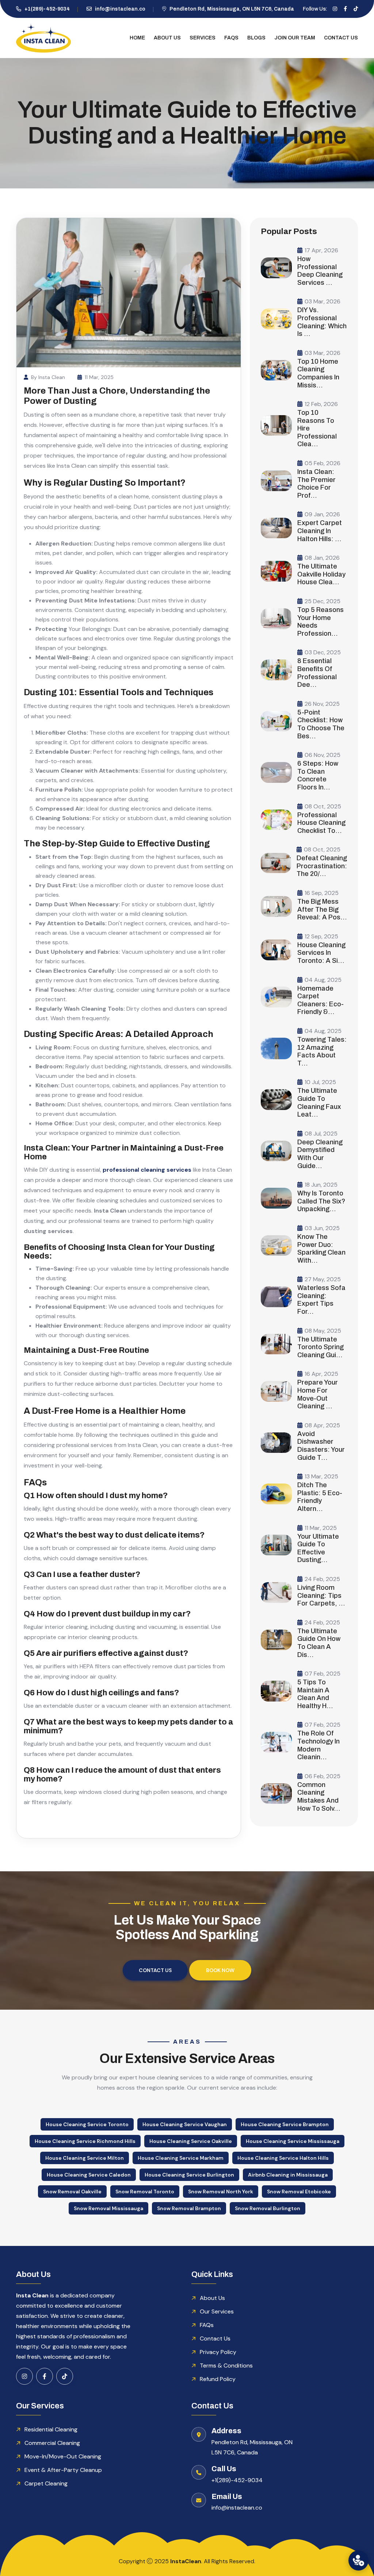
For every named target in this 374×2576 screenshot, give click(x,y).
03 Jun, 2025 (322, 1228)
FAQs (231, 38)
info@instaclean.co (120, 9)
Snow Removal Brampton (189, 2208)
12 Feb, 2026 (321, 404)
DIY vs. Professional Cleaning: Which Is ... (322, 322)
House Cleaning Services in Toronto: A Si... (321, 953)
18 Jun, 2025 (321, 1185)
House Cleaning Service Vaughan (185, 2124)
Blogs (256, 38)
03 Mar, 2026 (323, 301)
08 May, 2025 (323, 1331)
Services (203, 38)
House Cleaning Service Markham (181, 2158)
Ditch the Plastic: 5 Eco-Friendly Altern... (320, 1497)
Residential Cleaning (51, 2429)
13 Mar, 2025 (321, 1476)
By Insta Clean (48, 377)
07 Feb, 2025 (323, 1674)
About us (167, 38)
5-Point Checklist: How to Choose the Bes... (321, 724)
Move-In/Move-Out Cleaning (63, 2456)
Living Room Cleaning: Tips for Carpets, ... (321, 1595)
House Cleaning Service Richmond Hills (85, 2141)
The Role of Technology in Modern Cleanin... (318, 1745)
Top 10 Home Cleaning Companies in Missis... (318, 373)
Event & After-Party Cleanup (63, 2470)
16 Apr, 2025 (321, 1374)
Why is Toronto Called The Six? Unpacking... (321, 1201)
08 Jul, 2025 (321, 1134)
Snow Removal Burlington (268, 2208)
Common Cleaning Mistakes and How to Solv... (319, 1797)
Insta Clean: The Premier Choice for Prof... (316, 484)
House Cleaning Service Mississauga (293, 2141)
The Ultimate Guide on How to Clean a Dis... (319, 1643)
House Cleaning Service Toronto (87, 2124)
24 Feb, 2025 (322, 1579)
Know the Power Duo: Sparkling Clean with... (321, 1249)
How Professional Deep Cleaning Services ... (320, 271)
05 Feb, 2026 (323, 463)
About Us (212, 2298)
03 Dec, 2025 (323, 652)
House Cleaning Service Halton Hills (283, 2158)
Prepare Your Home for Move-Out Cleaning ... (318, 1394)
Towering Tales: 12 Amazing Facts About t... (322, 1051)
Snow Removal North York (221, 2192)
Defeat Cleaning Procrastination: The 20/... (322, 866)
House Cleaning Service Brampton (285, 2124)
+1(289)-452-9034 (47, 9)
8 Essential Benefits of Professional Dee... (317, 673)
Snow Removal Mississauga (108, 2208)
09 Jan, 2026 (322, 514)
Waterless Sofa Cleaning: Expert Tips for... (321, 1300)
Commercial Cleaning (52, 2443)
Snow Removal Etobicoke (299, 2192)
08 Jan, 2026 (322, 558)
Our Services (217, 2311)
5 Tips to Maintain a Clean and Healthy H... (315, 1694)
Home (137, 38)
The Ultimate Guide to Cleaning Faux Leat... (319, 1103)
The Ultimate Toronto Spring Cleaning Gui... (320, 1347)
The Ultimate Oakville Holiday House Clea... (321, 574)
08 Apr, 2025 (322, 1425)
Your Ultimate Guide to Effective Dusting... (318, 1548)
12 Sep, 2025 (321, 936)
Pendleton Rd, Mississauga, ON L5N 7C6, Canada (232, 9)
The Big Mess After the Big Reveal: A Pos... (322, 909)
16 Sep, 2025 (322, 893)
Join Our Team (295, 38)
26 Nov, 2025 (322, 704)
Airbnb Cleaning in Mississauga (288, 2175)
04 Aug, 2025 (323, 980)
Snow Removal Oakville (72, 2192)
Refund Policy (218, 2379)
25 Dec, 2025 (323, 601)
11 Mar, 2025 (99, 377)
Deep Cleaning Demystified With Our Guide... (320, 1154)
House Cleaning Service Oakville (191, 2141)
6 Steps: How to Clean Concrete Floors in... (318, 775)
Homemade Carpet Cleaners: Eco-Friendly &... (320, 1000)
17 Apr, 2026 (321, 250)
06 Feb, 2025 (323, 1776)
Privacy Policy (218, 2352)
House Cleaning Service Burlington (189, 2175)
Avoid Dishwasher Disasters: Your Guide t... (321, 1446)
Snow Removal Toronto (145, 2192)
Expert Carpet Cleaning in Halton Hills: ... (320, 531)
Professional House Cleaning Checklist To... (321, 823)
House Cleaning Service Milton (85, 2158)
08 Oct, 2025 (323, 806)
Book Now (220, 1970)
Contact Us (341, 38)
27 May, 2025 (323, 1279)
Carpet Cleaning (46, 2483)
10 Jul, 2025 (320, 1082)
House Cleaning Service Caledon (89, 2175)
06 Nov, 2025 (323, 755)
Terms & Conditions (226, 2366)
